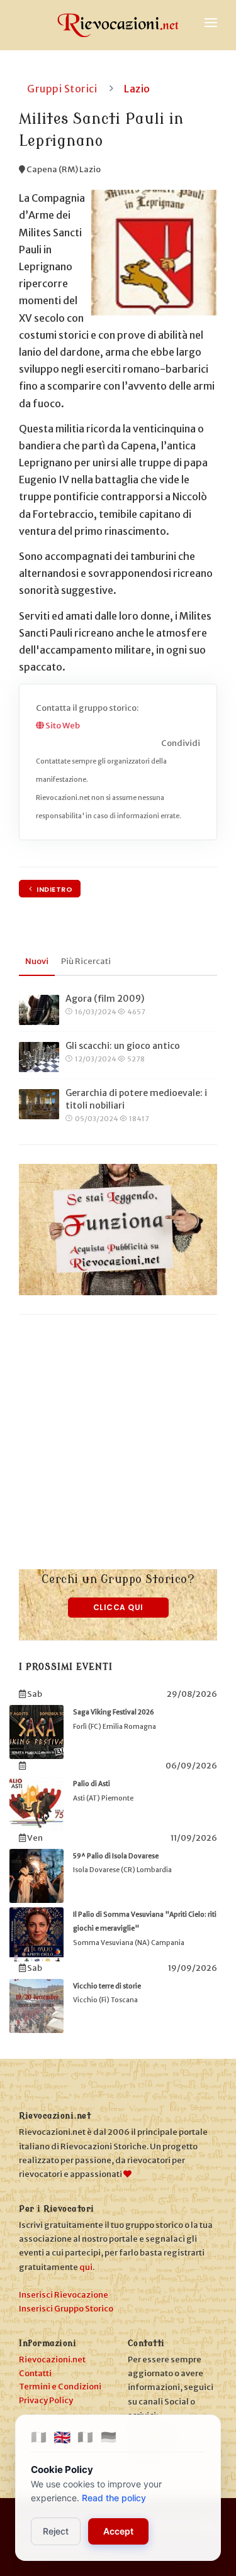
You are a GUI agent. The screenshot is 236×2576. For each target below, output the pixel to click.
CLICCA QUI (118, 1607)
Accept (118, 2531)
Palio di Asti (92, 1784)
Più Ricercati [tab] (86, 961)
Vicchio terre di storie (107, 1986)
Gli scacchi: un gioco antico (123, 1046)
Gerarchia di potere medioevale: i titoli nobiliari (136, 1099)
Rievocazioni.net (52, 2360)
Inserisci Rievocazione (64, 2295)
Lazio (137, 89)
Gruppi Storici (62, 89)
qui (86, 2267)
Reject (56, 2531)
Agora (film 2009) (105, 999)
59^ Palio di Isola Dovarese (116, 1856)
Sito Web (62, 726)
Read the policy (114, 2498)
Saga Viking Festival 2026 (114, 1712)
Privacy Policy (46, 2400)
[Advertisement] (118, 1451)
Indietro (54, 889)
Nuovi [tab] (37, 961)
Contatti (35, 2373)
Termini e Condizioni (60, 2387)
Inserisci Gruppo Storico (66, 2309)
